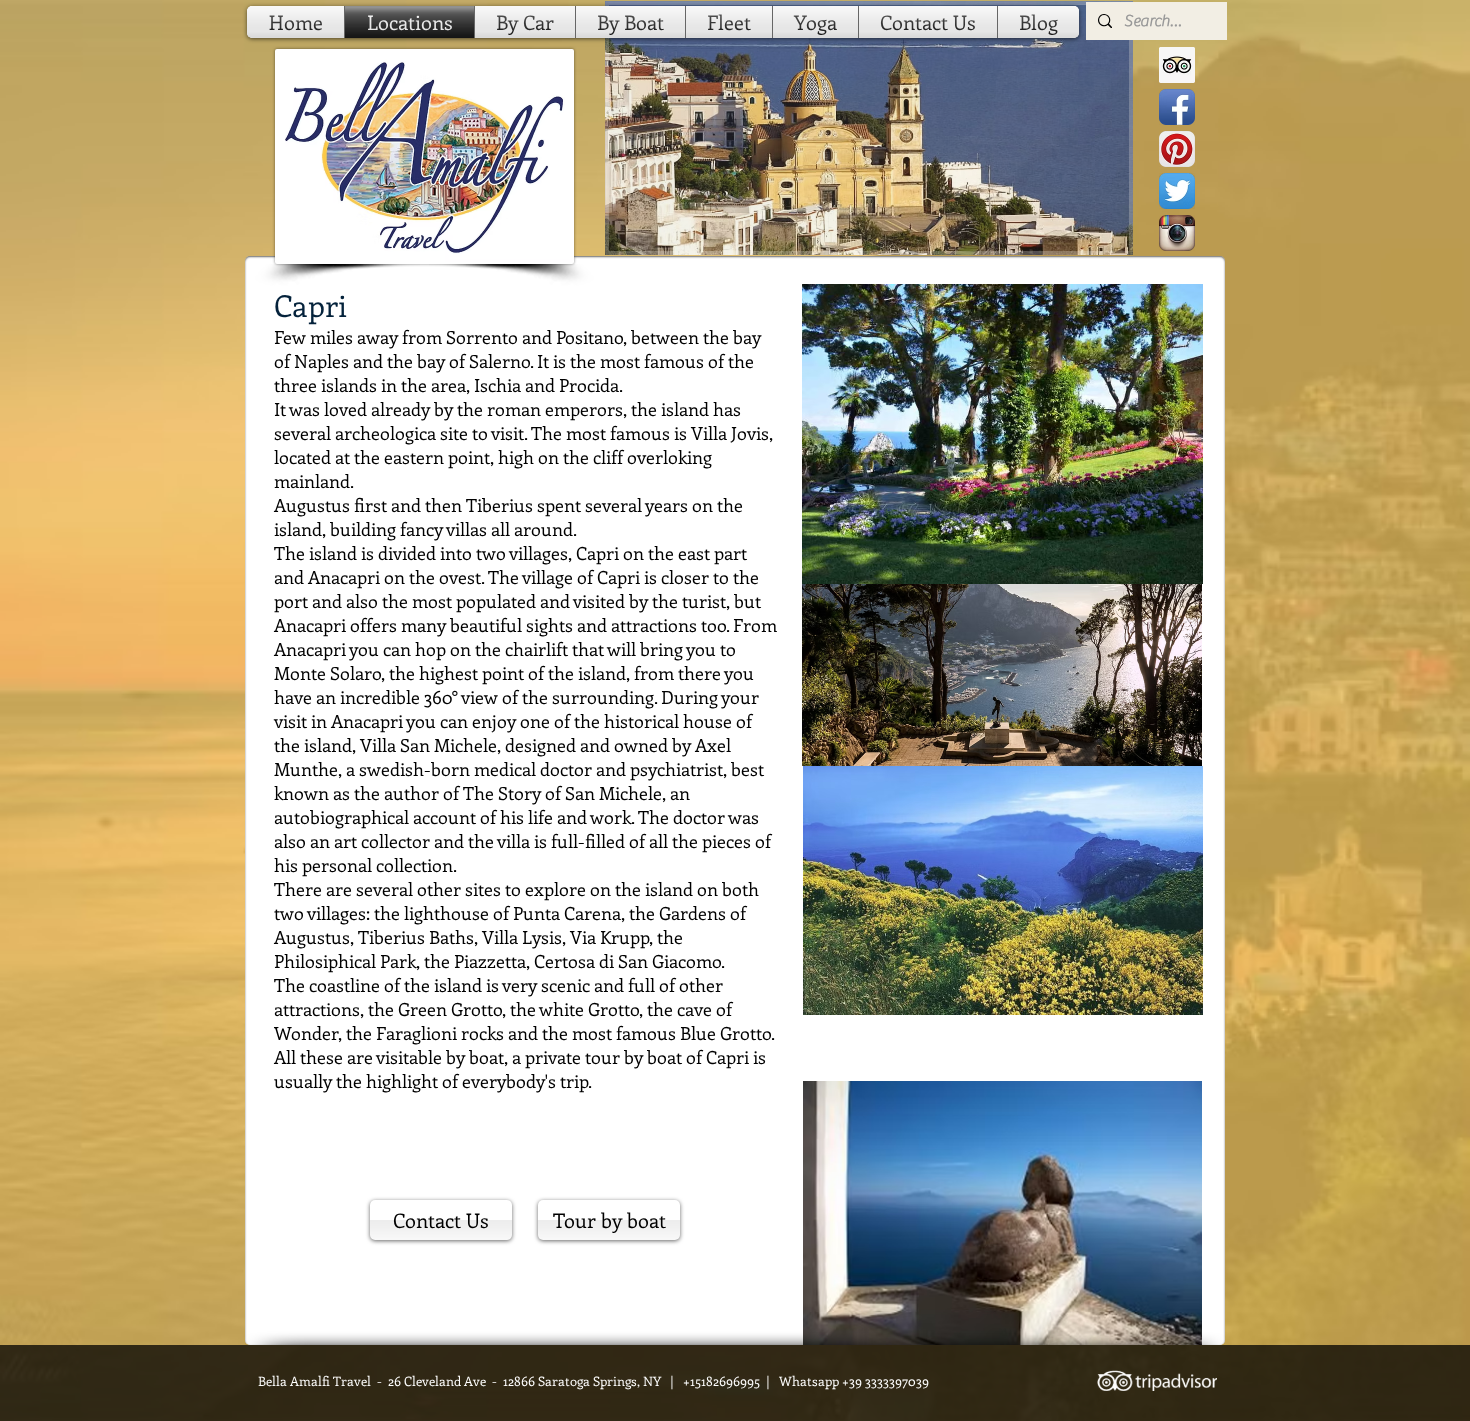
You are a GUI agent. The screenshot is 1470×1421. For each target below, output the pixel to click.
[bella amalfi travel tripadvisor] (1177, 65)
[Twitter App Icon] (1177, 191)
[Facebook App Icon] (1177, 107)
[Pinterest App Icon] (1177, 149)
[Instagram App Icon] (1177, 233)
